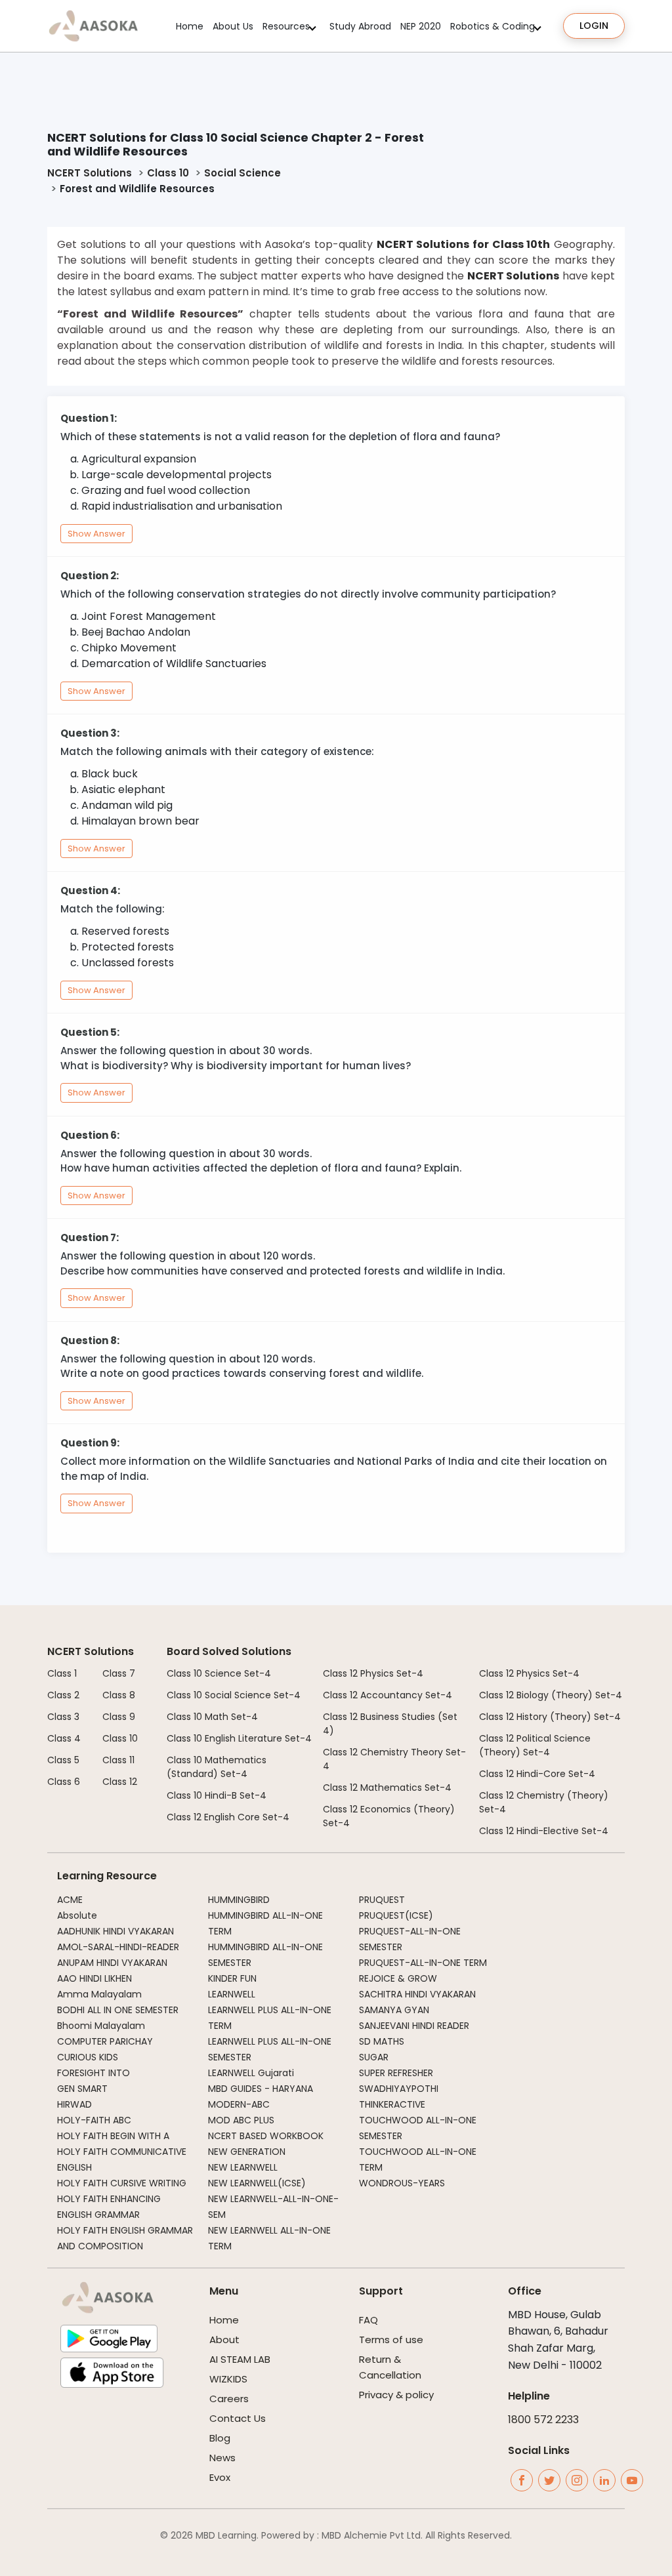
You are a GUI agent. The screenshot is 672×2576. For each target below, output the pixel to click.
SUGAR (374, 2057)
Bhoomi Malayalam (101, 2026)
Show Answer (96, 534)
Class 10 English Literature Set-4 (239, 1738)
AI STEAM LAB (240, 2359)
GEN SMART (82, 2089)
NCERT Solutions (90, 173)
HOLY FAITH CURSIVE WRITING (122, 2183)
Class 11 (118, 1760)
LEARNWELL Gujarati (251, 2073)
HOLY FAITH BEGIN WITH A (113, 2136)
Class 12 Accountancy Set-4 (388, 1695)
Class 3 (63, 1717)
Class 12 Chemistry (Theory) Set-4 (544, 1802)
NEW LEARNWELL (243, 2167)
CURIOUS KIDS (88, 2057)
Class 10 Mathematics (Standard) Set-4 (217, 1767)
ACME (70, 1900)
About (224, 2340)
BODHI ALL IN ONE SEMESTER (118, 2010)
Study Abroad (360, 26)
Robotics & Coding (493, 26)
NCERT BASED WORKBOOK (266, 2136)
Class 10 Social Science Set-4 (234, 1695)
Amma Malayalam (99, 1994)
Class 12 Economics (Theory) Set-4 (389, 1816)
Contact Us (238, 2418)
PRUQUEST (382, 1900)
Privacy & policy (396, 2395)
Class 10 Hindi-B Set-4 (217, 1795)
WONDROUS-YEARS (402, 2183)
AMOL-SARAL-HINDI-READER (118, 1947)
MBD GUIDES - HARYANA (261, 2089)
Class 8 (119, 1695)
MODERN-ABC (239, 2104)
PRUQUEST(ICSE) (396, 1915)
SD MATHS (382, 2041)
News (222, 2458)
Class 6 (64, 1782)
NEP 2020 (421, 26)
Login (594, 26)
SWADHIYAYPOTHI (399, 2089)
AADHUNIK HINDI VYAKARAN (115, 1931)
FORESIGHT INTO (94, 2073)
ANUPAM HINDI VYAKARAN (112, 1963)
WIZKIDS (228, 2379)
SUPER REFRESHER (396, 2073)
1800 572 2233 (543, 2420)
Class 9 (119, 1717)
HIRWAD (74, 2104)
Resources (286, 26)
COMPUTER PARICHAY (105, 2041)
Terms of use (391, 2340)
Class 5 (63, 1760)
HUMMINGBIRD (239, 1900)
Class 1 (62, 1673)
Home (190, 26)
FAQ (368, 2320)
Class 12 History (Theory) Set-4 (550, 1717)
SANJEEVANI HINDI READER (414, 2026)
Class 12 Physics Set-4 (373, 1673)
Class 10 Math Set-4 (212, 1717)
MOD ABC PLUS (241, 2120)
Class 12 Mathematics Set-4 (387, 1788)
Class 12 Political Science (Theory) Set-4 (535, 1745)
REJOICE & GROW (398, 1978)
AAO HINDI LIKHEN (94, 1978)
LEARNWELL (232, 1994)
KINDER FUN (232, 1978)
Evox (220, 2477)
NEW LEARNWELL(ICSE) (257, 2183)
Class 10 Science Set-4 (219, 1673)
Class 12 (120, 1782)
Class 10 (168, 173)
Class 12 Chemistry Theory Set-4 (394, 1759)
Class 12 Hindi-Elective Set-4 (544, 1831)
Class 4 (64, 1738)
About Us (233, 26)
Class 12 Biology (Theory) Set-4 (551, 1695)
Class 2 (63, 1695)
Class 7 (119, 1673)
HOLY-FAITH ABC (94, 2120)
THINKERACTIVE (392, 2104)
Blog (220, 2438)
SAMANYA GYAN (394, 2010)
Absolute (77, 1915)
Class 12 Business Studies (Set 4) (390, 1724)
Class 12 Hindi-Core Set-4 (537, 1774)
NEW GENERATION (247, 2152)
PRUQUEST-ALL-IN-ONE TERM (423, 1963)
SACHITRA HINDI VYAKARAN (417, 1994)
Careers (229, 2399)
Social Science (242, 173)
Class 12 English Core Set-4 (228, 1817)
